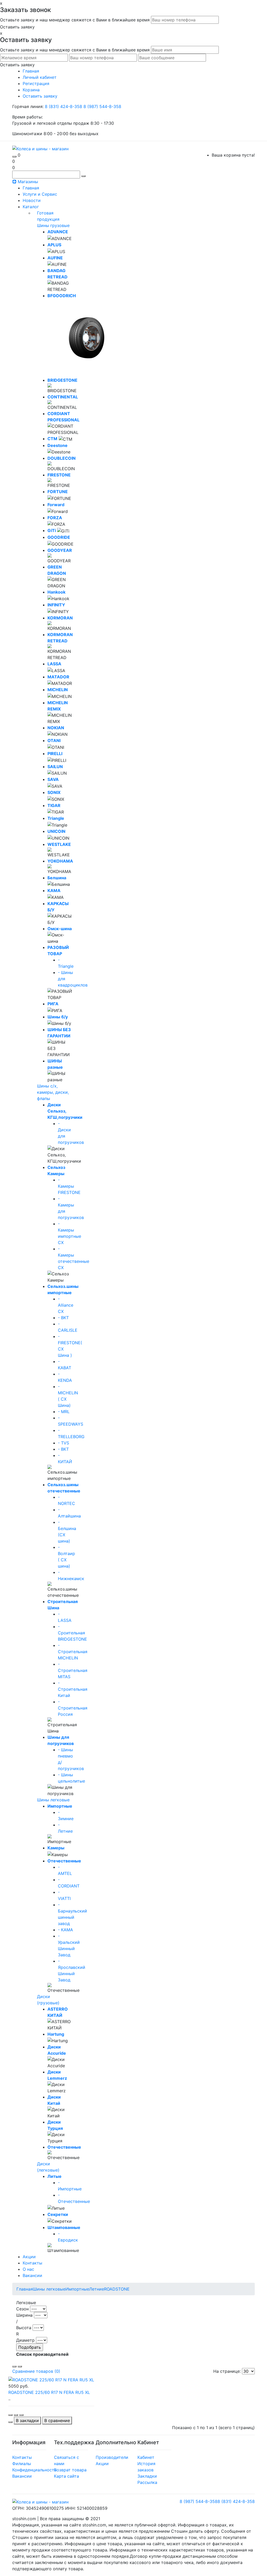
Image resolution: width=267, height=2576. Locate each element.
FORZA (55, 518)
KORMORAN (60, 618)
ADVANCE (58, 232)
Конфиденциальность (34, 2470)
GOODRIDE (59, 537)
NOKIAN (56, 728)
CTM (52, 439)
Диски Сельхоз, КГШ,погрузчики (65, 1111)
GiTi (52, 530)
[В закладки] (16, 2415)
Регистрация (36, 83)
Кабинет (146, 2457)
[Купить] (10, 2415)
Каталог (31, 207)
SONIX (54, 792)
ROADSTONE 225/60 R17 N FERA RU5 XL (49, 2392)
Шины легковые (53, 1800)
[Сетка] (20, 2366)
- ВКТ (63, 1449)
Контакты (32, 2263)
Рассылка (147, 2482)
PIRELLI (55, 754)
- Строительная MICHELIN (73, 1652)
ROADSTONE (117, 2289)
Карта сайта (66, 2476)
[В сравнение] (21, 2415)
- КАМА (65, 1930)
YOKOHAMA (60, 861)
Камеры (56, 1848)
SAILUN (55, 767)
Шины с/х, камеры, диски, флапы (53, 1092)
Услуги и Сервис (40, 194)
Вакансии (32, 2275)
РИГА (53, 1004)
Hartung (56, 2034)
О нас (28, 2269)
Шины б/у (58, 1017)
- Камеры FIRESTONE (69, 1186)
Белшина (57, 878)
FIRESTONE (59, 475)
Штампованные (64, 2227)
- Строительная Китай (73, 1689)
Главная (31, 188)
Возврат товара (70, 2470)
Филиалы (22, 2464)
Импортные (60, 1806)
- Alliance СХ (66, 1305)
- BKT (63, 1318)
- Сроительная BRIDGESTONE (72, 1633)
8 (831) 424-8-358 (64, 106)
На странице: (227, 2371)
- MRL (64, 1412)
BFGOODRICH (62, 296)
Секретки (58, 2214)
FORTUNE (58, 492)
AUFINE (55, 258)
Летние (97, 2289)
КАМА (54, 890)
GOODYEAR (60, 550)
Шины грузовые (53, 225)
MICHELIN (58, 690)
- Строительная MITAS (73, 1670)
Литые (54, 2176)
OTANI (54, 740)
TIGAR (54, 805)
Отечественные (64, 1861)
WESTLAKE (59, 844)
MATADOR (58, 677)
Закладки (147, 2476)
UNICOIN (56, 831)
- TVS (63, 1443)
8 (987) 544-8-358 (102, 106)
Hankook (56, 592)
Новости (32, 200)
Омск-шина (60, 929)
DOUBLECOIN (62, 458)
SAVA (53, 779)
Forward (56, 505)
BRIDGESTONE (62, 380)
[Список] (14, 2366)
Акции (29, 2257)
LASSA (54, 664)
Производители (112, 2457)
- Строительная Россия (73, 1708)
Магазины (27, 182)
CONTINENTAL (63, 397)
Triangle (56, 818)
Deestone (57, 445)
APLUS (54, 245)
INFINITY (56, 605)
